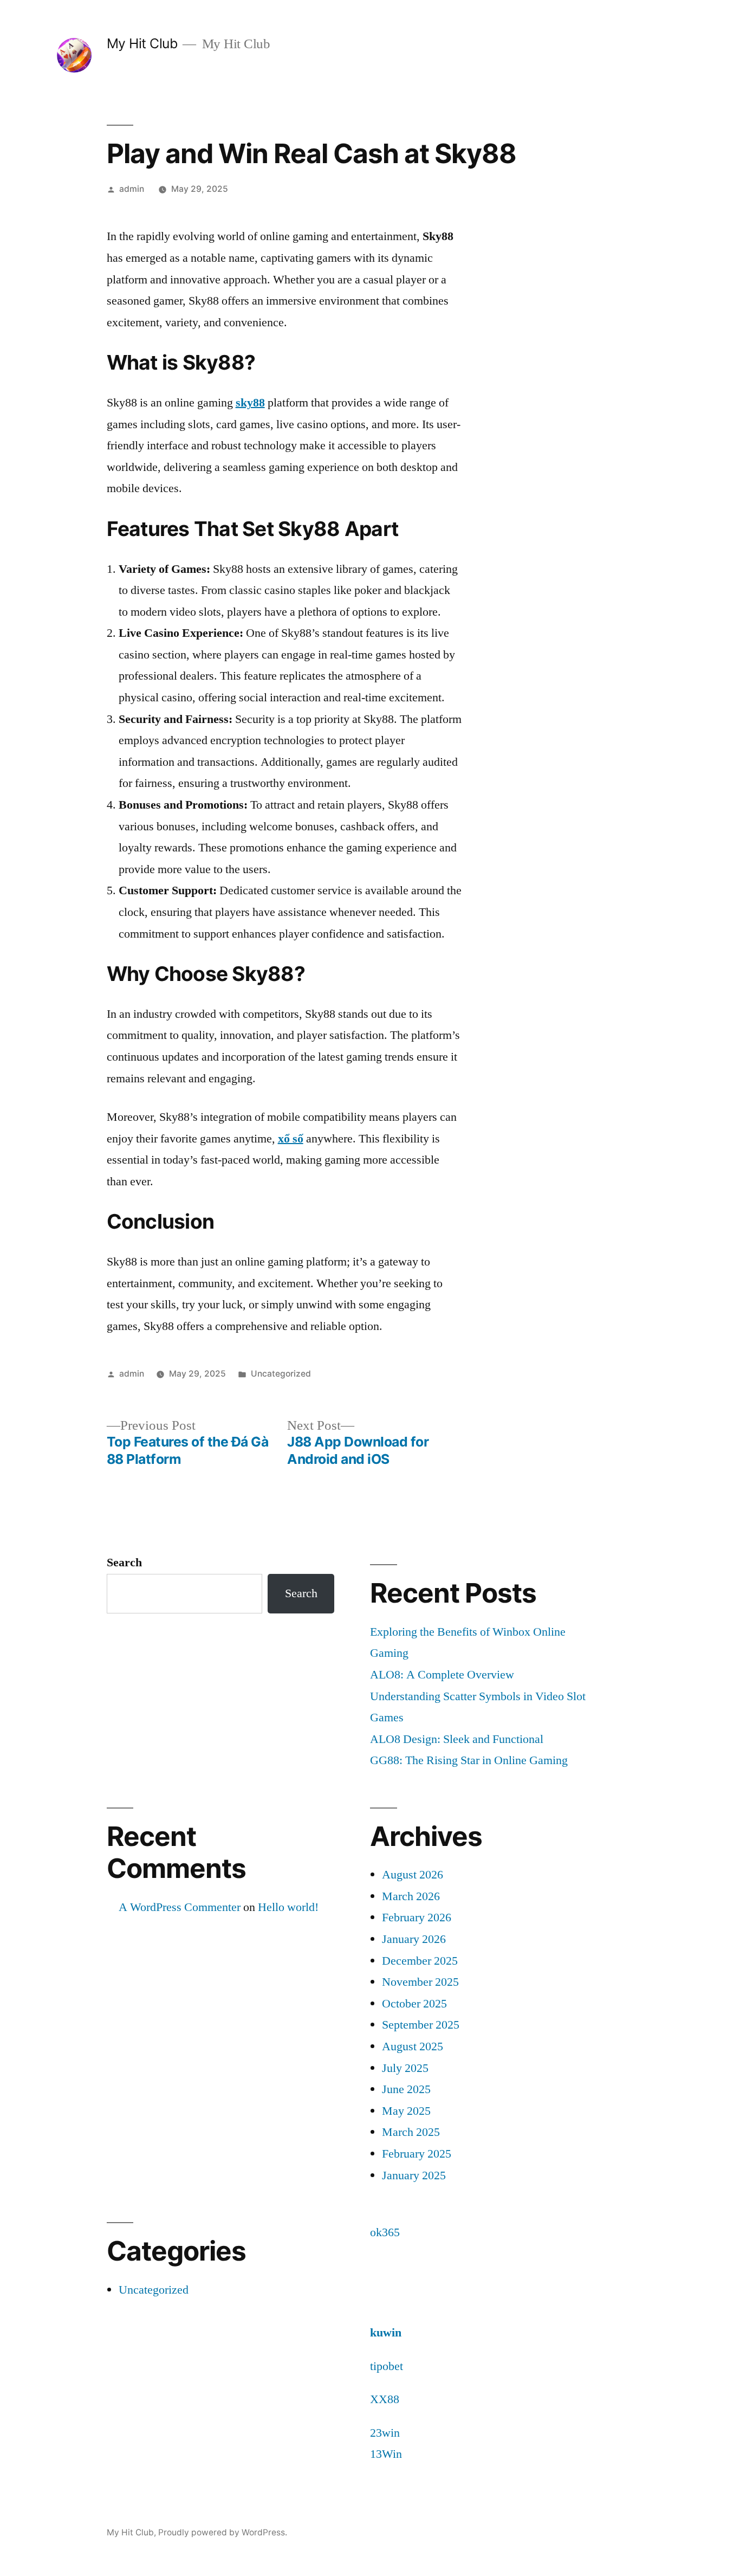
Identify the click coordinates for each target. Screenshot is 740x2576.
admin (132, 189)
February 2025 (417, 2154)
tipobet (387, 2366)
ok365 (385, 2232)
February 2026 (417, 1918)
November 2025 (420, 1982)
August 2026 (413, 1875)
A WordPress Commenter (180, 1907)
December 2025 (420, 1961)
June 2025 (406, 2089)
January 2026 (414, 1939)
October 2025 (414, 2004)
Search (124, 1563)
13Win (386, 2454)
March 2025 (411, 2132)
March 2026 (411, 1896)
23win (385, 2433)
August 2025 (413, 2046)
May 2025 (406, 2111)
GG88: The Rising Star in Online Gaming (469, 1760)
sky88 (250, 403)
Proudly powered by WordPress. (223, 2532)
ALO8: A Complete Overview (442, 1675)
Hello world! (288, 1907)
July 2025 (405, 2068)
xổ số (291, 1139)
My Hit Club (142, 43)
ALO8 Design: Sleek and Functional (457, 1739)
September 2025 (421, 2025)
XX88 (385, 2399)
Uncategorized (281, 1374)
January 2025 (414, 2175)
